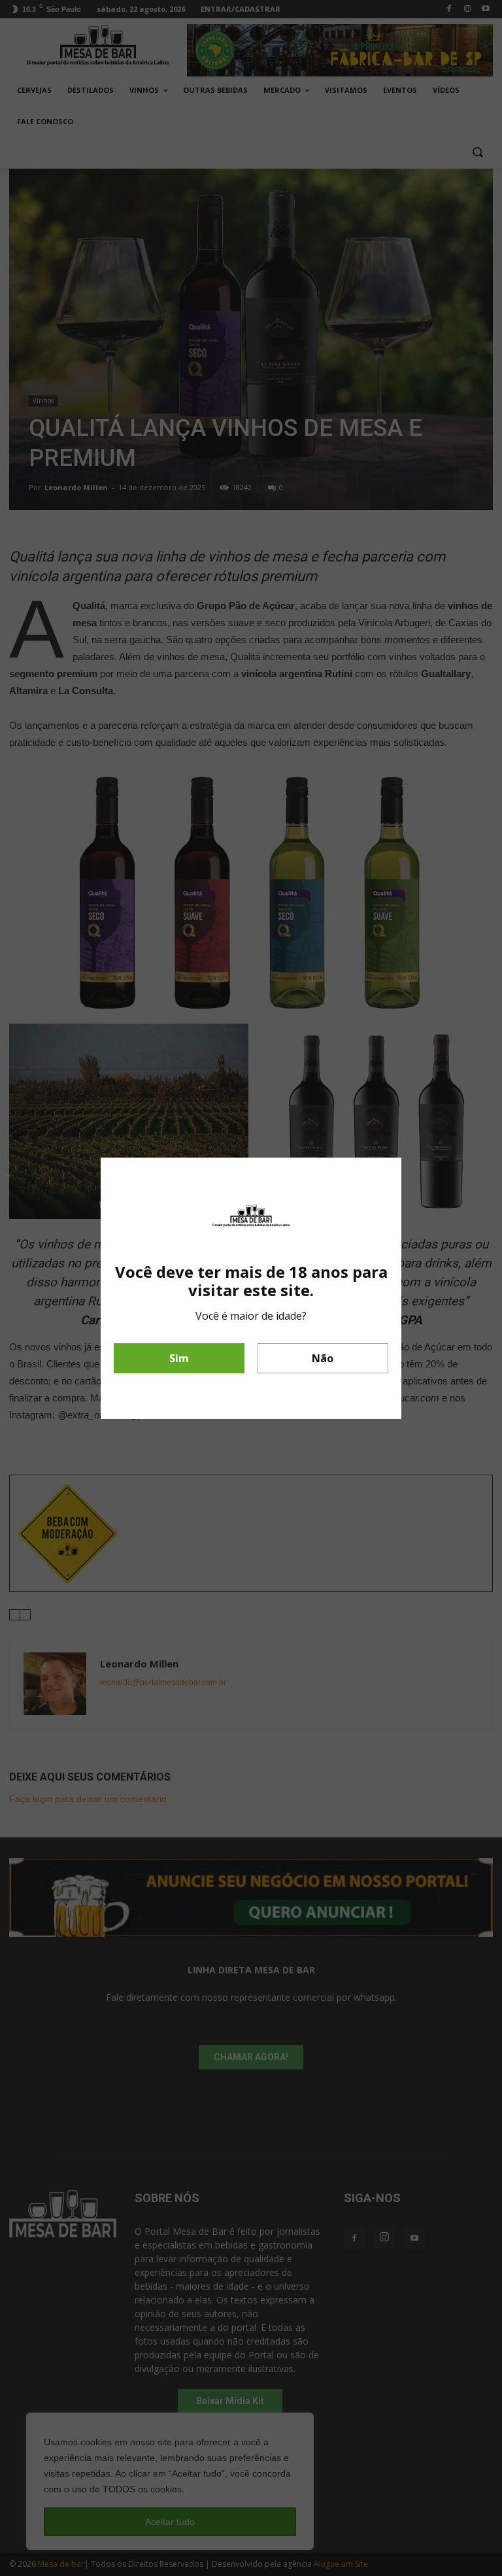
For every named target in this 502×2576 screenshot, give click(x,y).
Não (323, 1358)
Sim (179, 1358)
